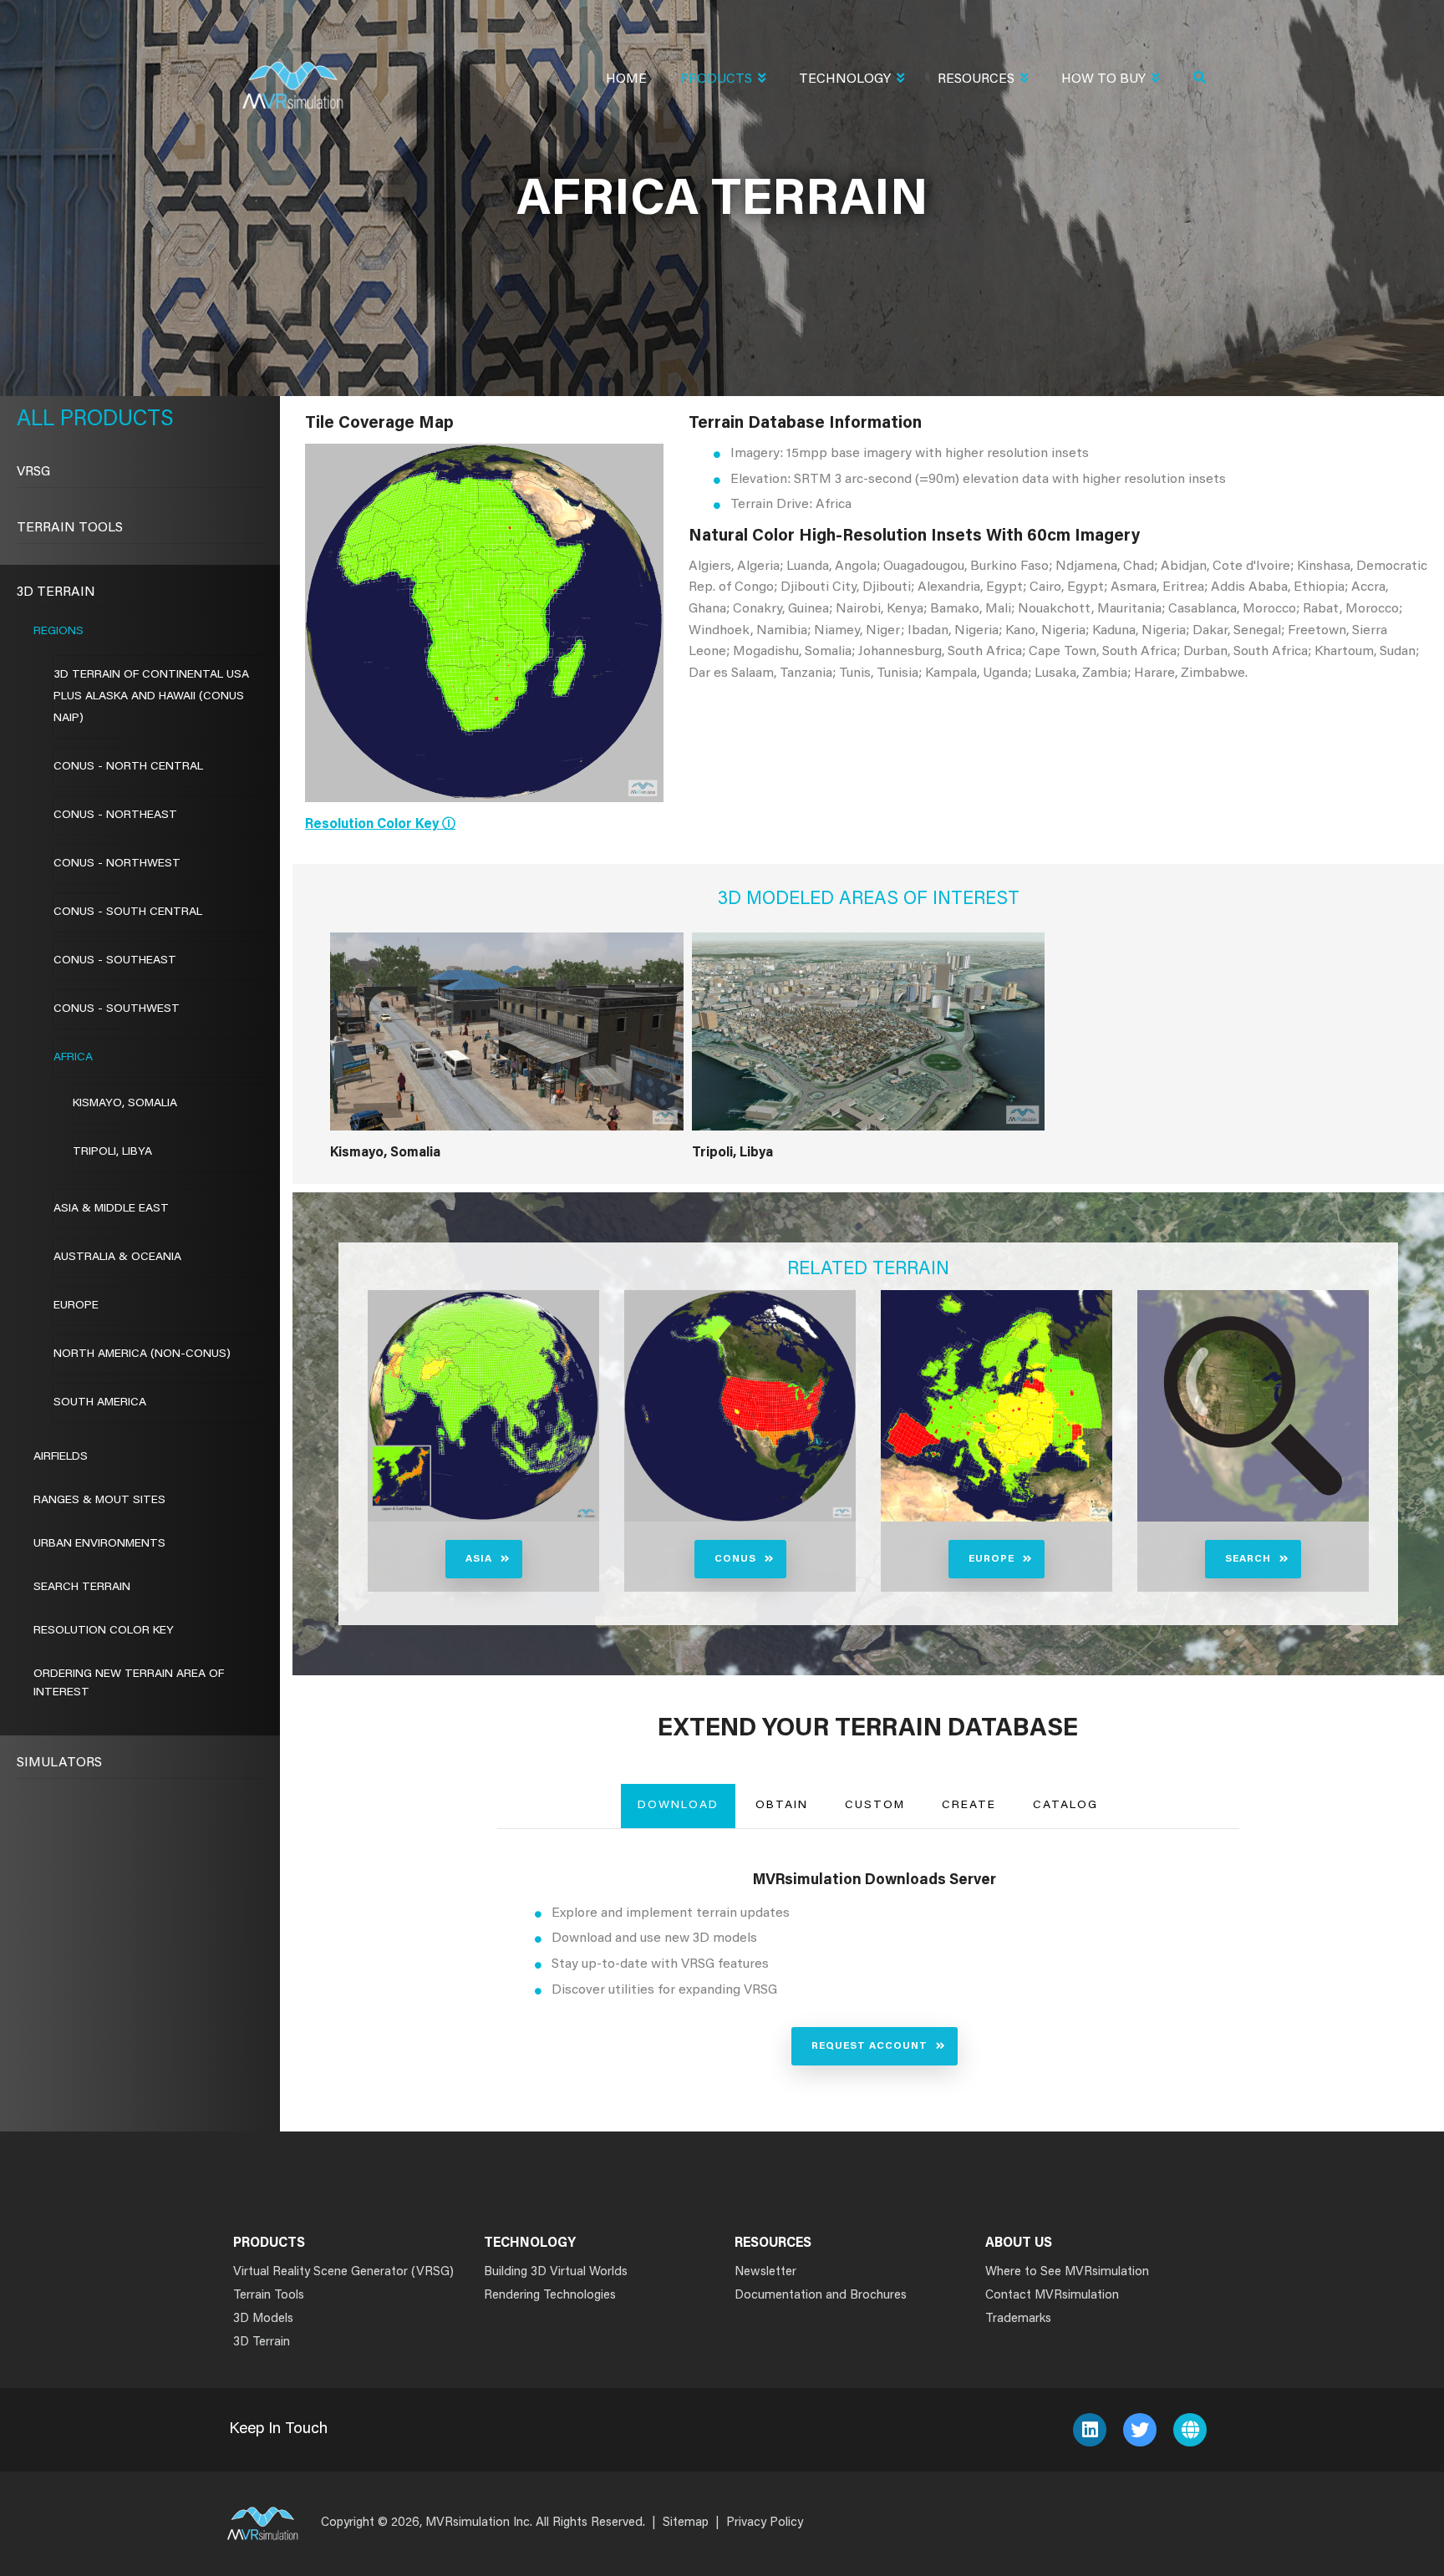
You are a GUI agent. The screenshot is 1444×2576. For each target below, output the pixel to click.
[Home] (292, 75)
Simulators (59, 1763)
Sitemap (686, 2523)
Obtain (782, 1806)
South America (100, 1403)
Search (1248, 1559)
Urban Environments (99, 1544)
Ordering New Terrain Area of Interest (129, 1684)
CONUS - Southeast (115, 961)
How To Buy (1103, 79)
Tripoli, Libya (732, 1153)
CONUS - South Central (128, 912)
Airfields (61, 1457)
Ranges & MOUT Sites (99, 1501)
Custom (875, 1806)
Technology (845, 79)
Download (678, 1806)
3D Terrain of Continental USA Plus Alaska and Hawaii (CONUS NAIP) (151, 697)
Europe (991, 1559)
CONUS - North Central (128, 767)
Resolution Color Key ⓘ (380, 825)
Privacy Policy (765, 2523)
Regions (58, 632)
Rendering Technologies (550, 2296)
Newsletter (765, 2272)
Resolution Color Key (104, 1631)
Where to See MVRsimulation (1067, 2272)
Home (626, 79)
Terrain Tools (70, 528)
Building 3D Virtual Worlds (556, 2272)
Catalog (1065, 1806)
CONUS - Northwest (117, 864)
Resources (976, 79)
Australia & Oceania (117, 1258)
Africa (73, 1058)
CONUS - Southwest (117, 1009)
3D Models (263, 2319)
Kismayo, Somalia (385, 1153)
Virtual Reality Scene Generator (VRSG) (343, 2272)
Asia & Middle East (111, 1209)
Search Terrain (82, 1588)
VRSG (33, 472)
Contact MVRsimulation (1052, 2296)
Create (969, 1806)
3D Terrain (56, 592)
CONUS (735, 1559)
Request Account (869, 2046)
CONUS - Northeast (115, 815)
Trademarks (1018, 2319)
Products (716, 79)
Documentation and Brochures (821, 2296)
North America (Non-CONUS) (142, 1354)
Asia (479, 1559)
